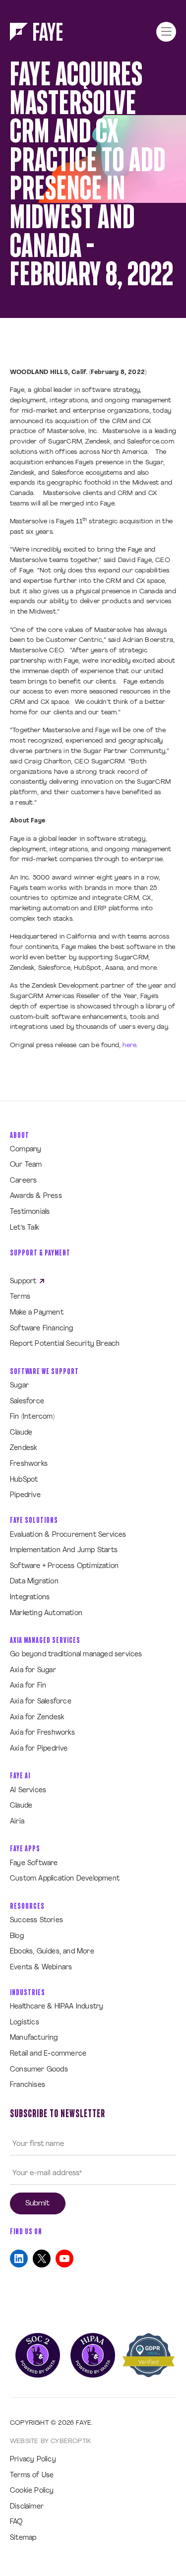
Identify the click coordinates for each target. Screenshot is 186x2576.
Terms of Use (32, 2476)
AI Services (28, 1791)
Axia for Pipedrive (39, 1749)
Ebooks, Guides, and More (52, 1952)
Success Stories (36, 1920)
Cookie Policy (32, 2491)
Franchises (28, 2085)
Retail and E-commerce (48, 2054)
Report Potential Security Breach (65, 1344)
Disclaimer (27, 2507)
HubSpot (24, 1480)
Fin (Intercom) (32, 1417)
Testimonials (30, 1212)
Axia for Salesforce (41, 1702)
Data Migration (34, 1582)
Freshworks (29, 1464)
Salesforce (27, 1402)
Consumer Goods (39, 2070)
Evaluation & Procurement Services (68, 1535)
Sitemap (23, 2538)
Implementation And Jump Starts (64, 1550)
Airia (17, 1822)
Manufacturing (34, 2038)
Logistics (25, 2023)
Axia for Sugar (33, 1670)
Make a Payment (37, 1313)
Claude (21, 1433)
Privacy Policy (33, 2460)
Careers (23, 1181)
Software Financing (42, 1329)
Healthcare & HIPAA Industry (57, 2007)
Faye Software (34, 1863)
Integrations (30, 1598)
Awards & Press (36, 1196)
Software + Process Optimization (64, 1566)
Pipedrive (25, 1495)
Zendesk (23, 1448)
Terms (20, 1297)
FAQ (16, 2522)
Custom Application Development (65, 1879)
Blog (17, 1936)
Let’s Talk (24, 1228)
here (129, 1045)
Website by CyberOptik (50, 2441)
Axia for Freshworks (42, 1733)
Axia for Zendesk (37, 1718)
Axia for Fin (28, 1686)
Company (26, 1150)
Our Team (26, 1165)
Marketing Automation (46, 1613)
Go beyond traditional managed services (76, 1655)
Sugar (19, 1386)
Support (24, 1282)
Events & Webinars (41, 1968)
